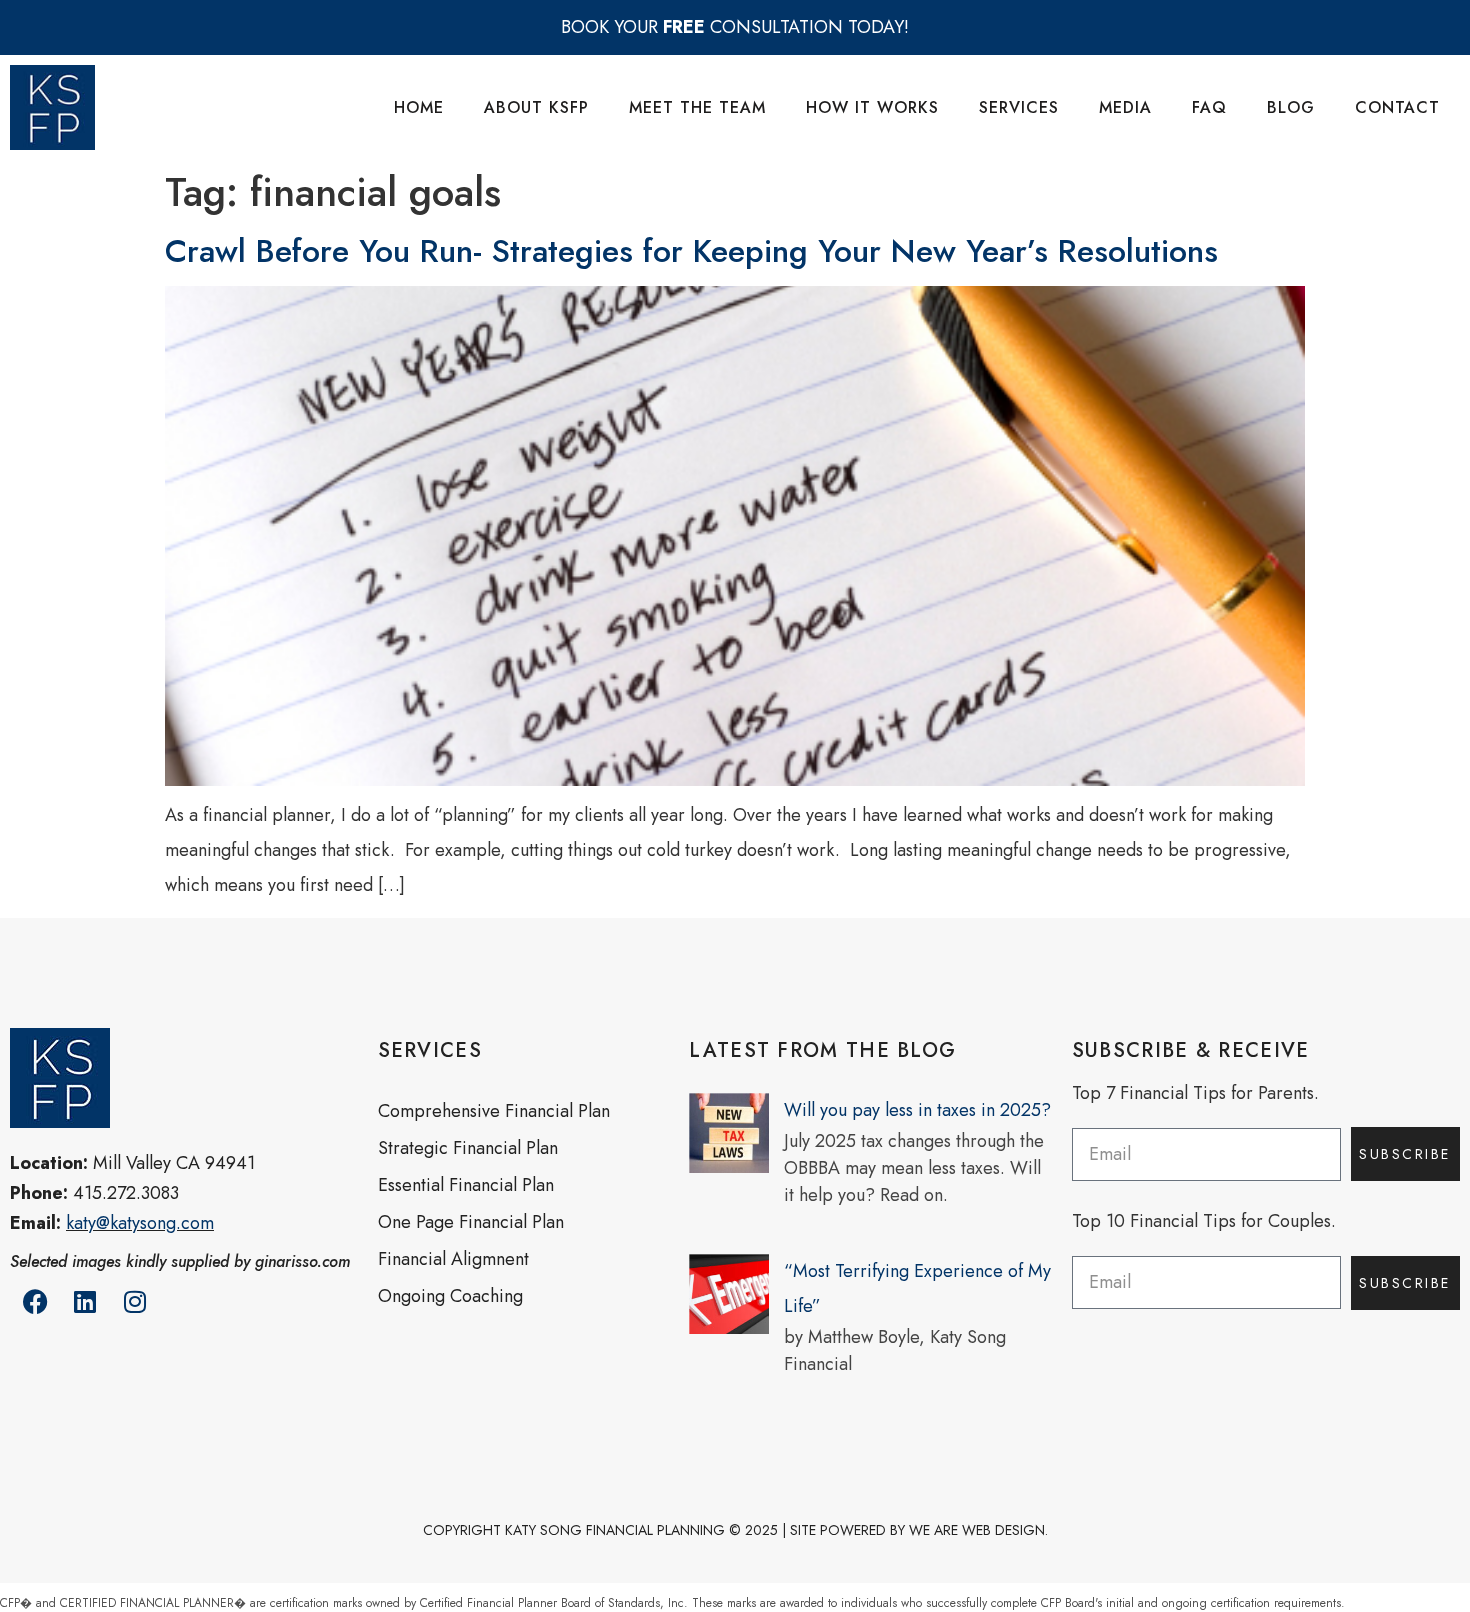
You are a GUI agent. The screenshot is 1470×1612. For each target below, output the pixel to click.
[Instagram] (135, 1302)
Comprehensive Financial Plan (494, 1111)
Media (1125, 107)
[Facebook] (35, 1302)
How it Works (872, 107)
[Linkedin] (85, 1302)
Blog (1291, 107)
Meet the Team (697, 107)
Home (419, 107)
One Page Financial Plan (471, 1222)
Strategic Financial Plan (468, 1148)
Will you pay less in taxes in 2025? (917, 1110)
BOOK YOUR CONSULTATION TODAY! (735, 27)
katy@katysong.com (140, 1223)
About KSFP (536, 107)
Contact (1397, 107)
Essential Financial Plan (466, 1185)
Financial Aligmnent (453, 1259)
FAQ (1209, 107)
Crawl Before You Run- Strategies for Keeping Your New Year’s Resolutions (691, 251)
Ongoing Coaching (450, 1296)
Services (1019, 107)
